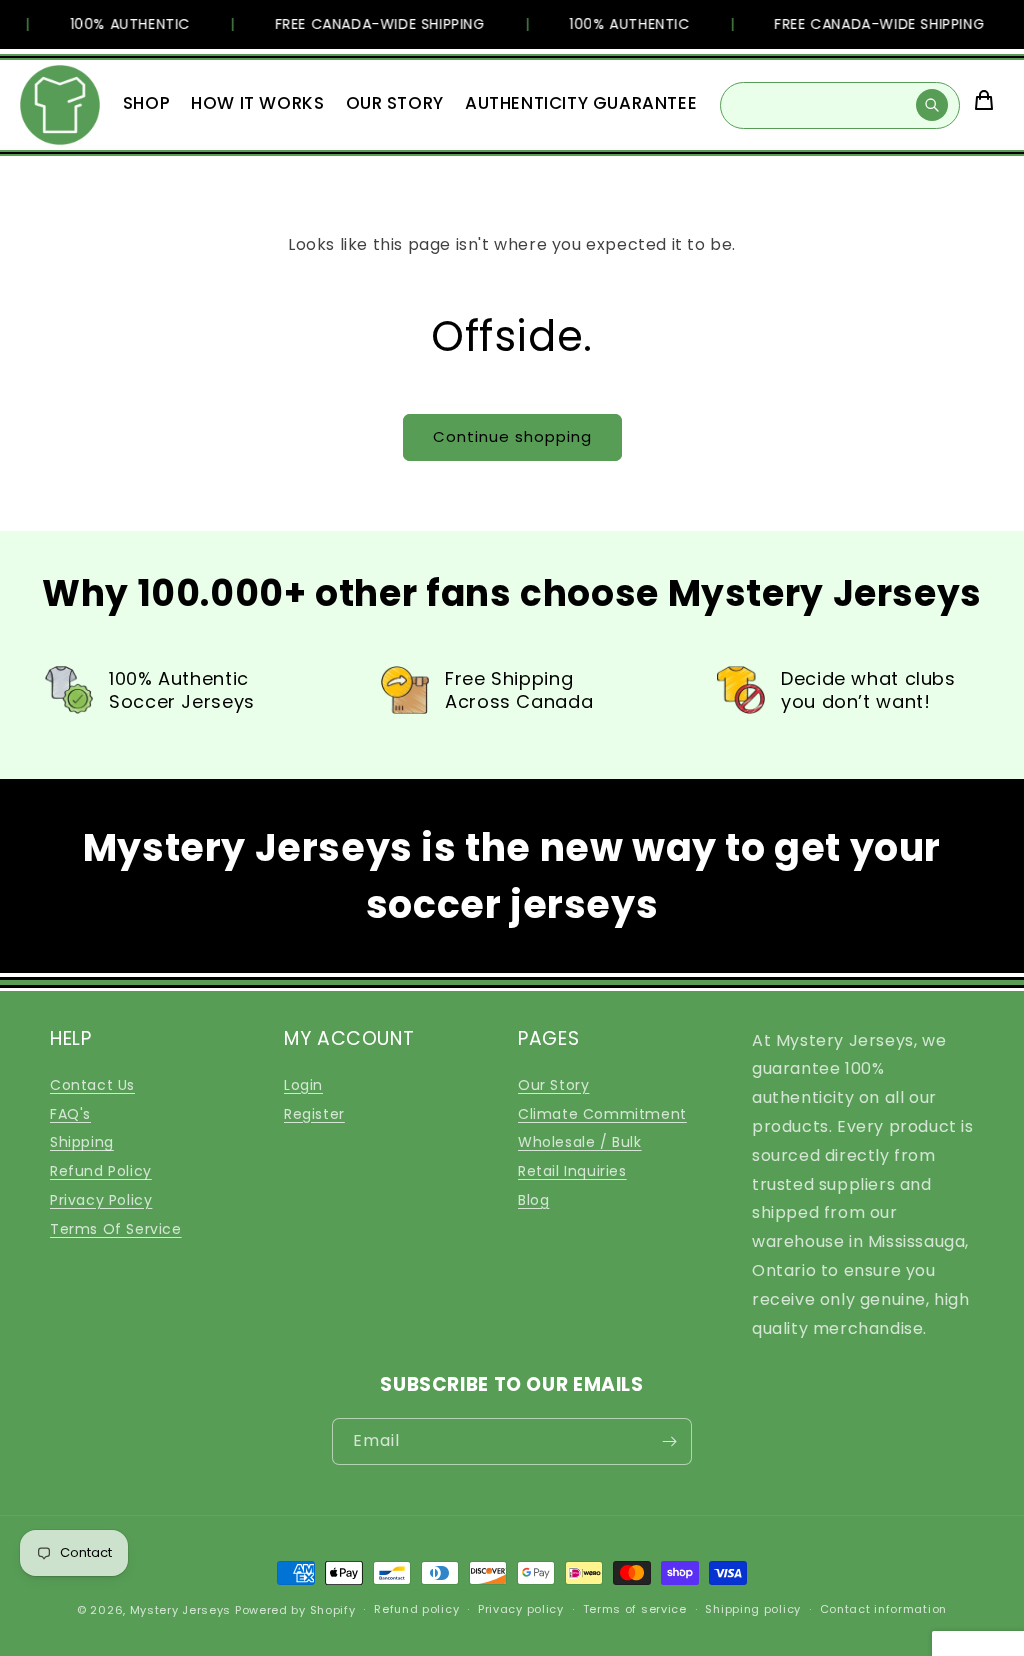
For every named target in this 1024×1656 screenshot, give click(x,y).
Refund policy (416, 1609)
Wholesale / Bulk (580, 1142)
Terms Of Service (116, 1229)
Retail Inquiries (572, 1171)
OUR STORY (395, 103)
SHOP (146, 103)
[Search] (932, 105)
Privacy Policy (101, 1200)
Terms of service (635, 1609)
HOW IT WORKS (257, 103)
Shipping (82, 1142)
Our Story (553, 1085)
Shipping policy (753, 1609)
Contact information (883, 1609)
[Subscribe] (669, 1441)
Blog (533, 1200)
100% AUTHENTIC (121, 24)
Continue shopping (512, 436)
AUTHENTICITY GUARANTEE (581, 103)
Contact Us (92, 1085)
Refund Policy (101, 1171)
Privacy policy (521, 1609)
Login (303, 1085)
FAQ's (70, 1114)
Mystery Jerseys (181, 1610)
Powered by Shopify (295, 1610)
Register (314, 1114)
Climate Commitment (602, 1114)
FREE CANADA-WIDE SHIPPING (371, 24)
